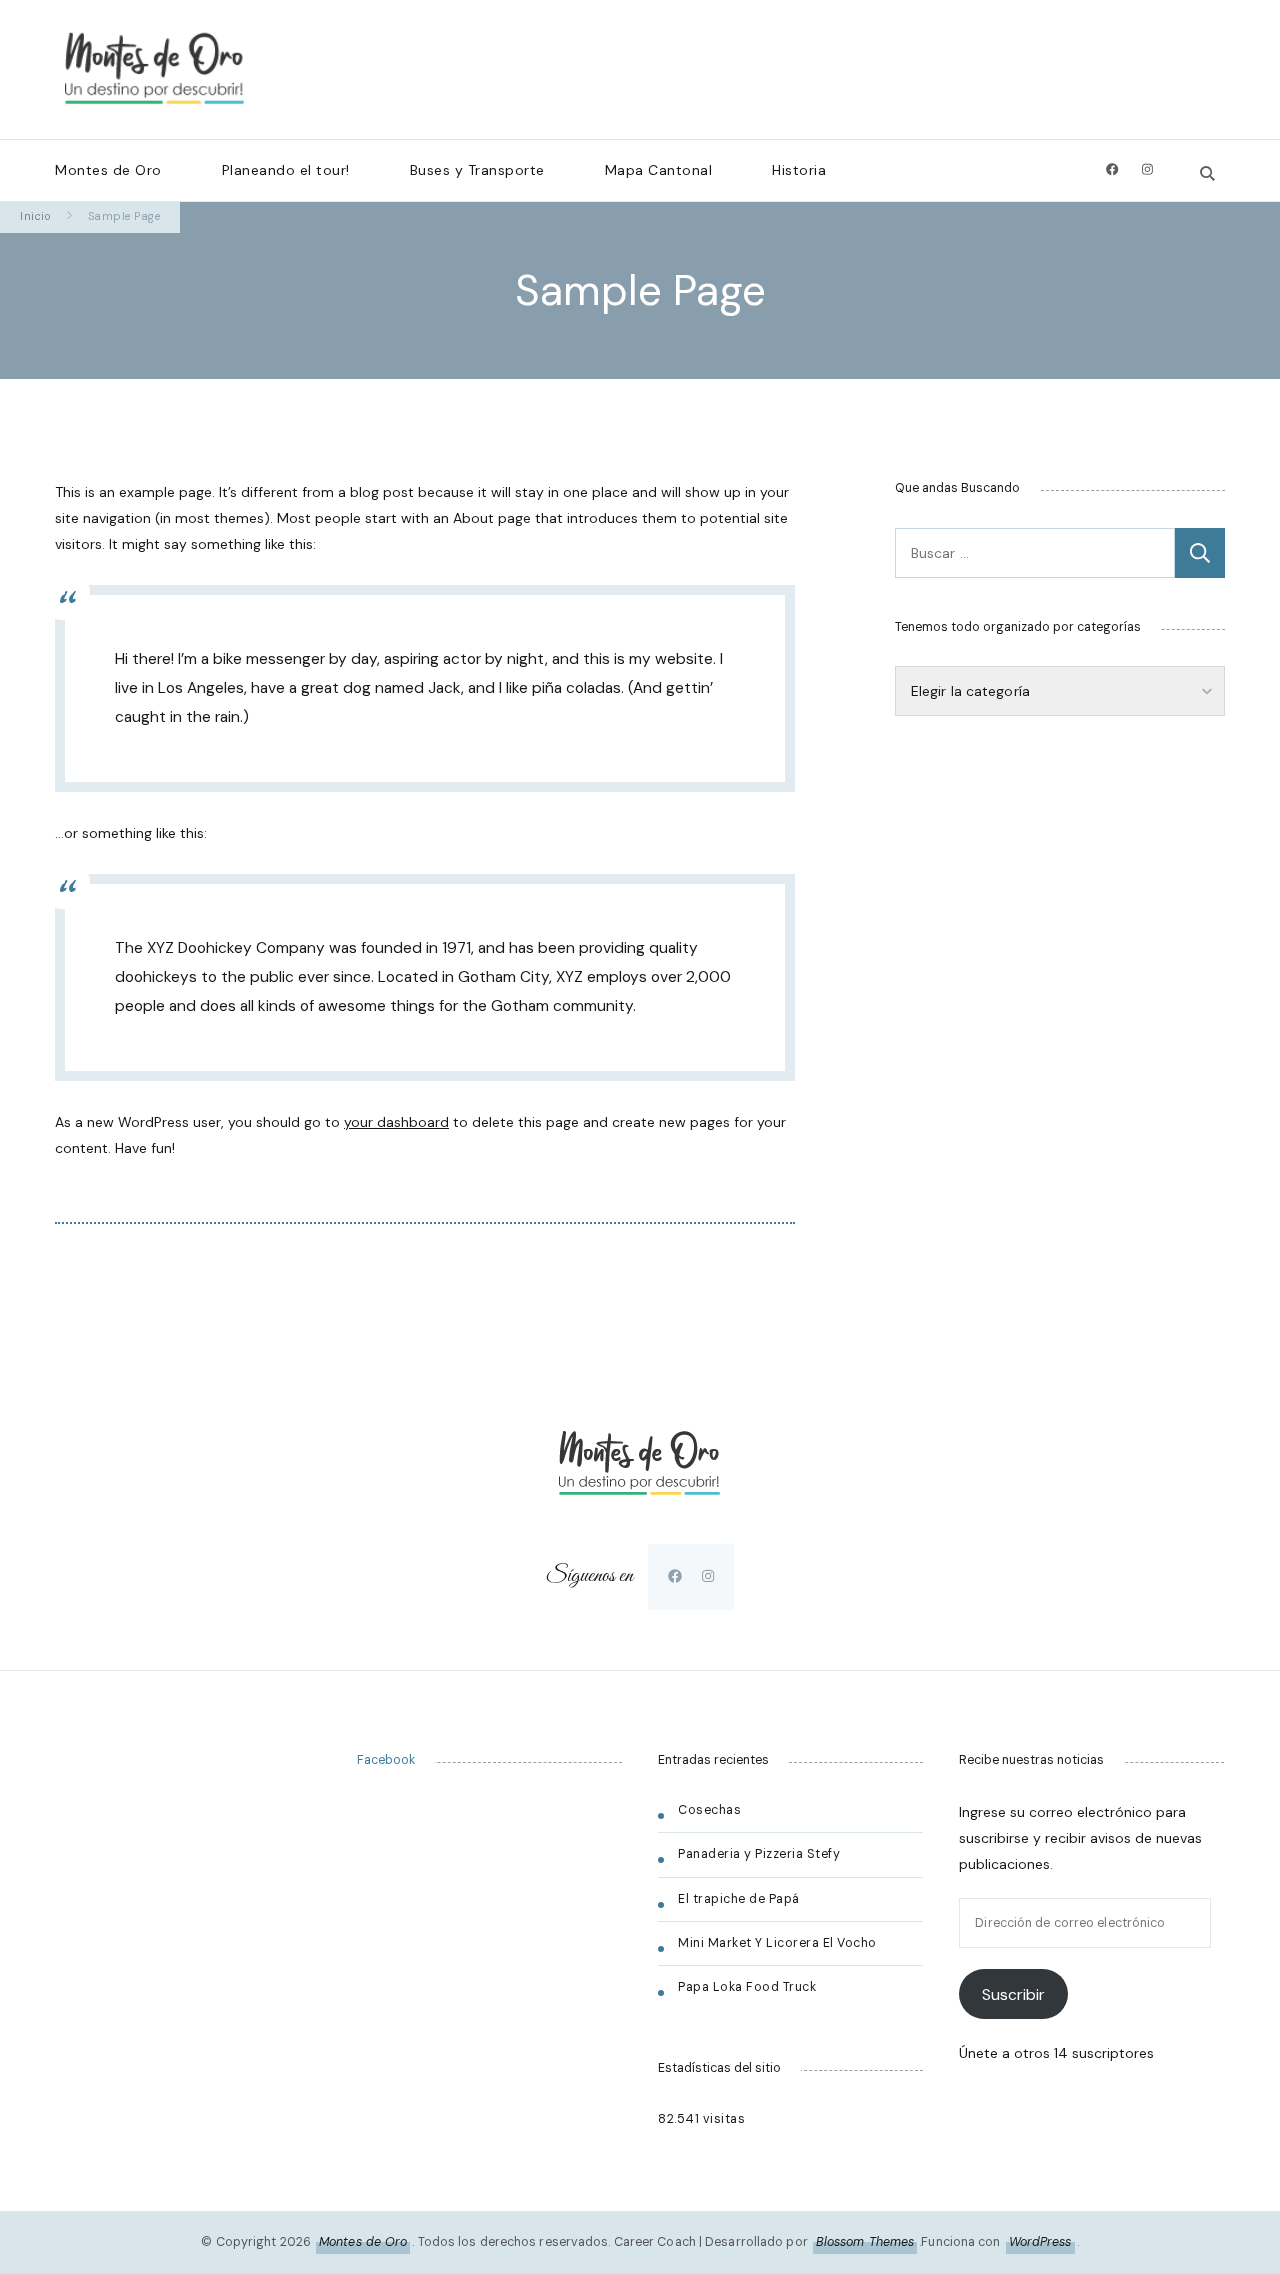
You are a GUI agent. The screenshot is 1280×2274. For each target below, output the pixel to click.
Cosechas (709, 1810)
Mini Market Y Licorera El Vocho (779, 1943)
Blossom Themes (865, 2242)
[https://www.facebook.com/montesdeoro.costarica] (675, 1576)
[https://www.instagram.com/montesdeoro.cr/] (708, 1576)
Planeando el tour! (286, 170)
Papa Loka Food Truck (747, 1987)
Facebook (386, 1760)
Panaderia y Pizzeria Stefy (759, 1854)
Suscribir (1013, 1994)
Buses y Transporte (477, 170)
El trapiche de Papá (739, 1899)
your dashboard (396, 1122)
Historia (799, 170)
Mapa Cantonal (659, 170)
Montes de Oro (108, 170)
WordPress (1040, 2242)
